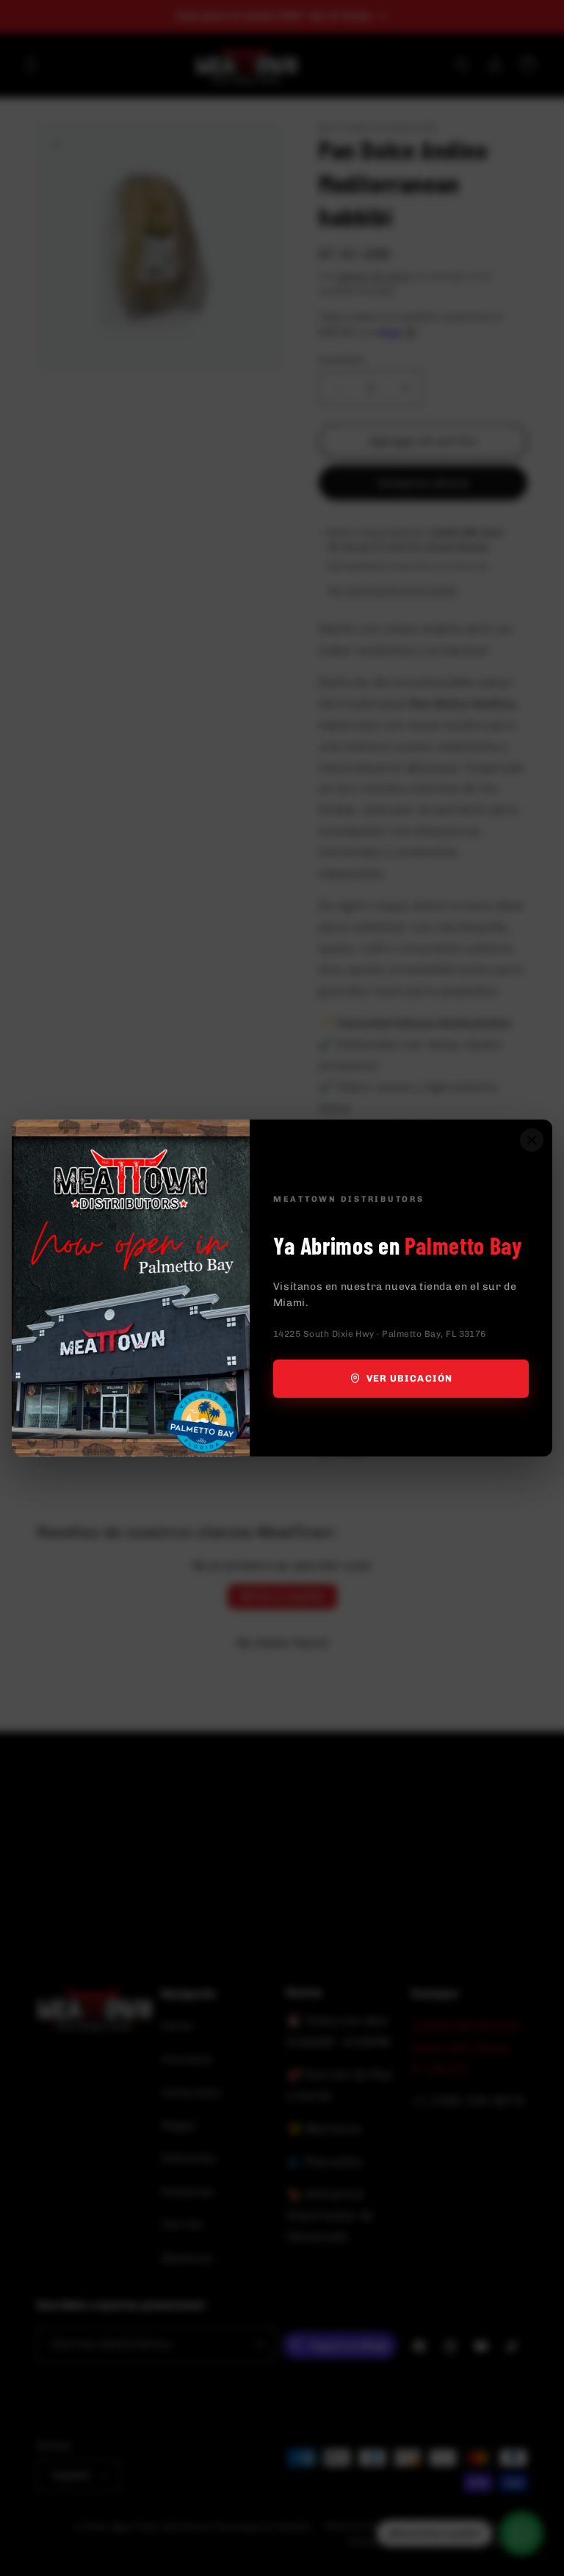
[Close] (532, 1140)
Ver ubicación (409, 1378)
